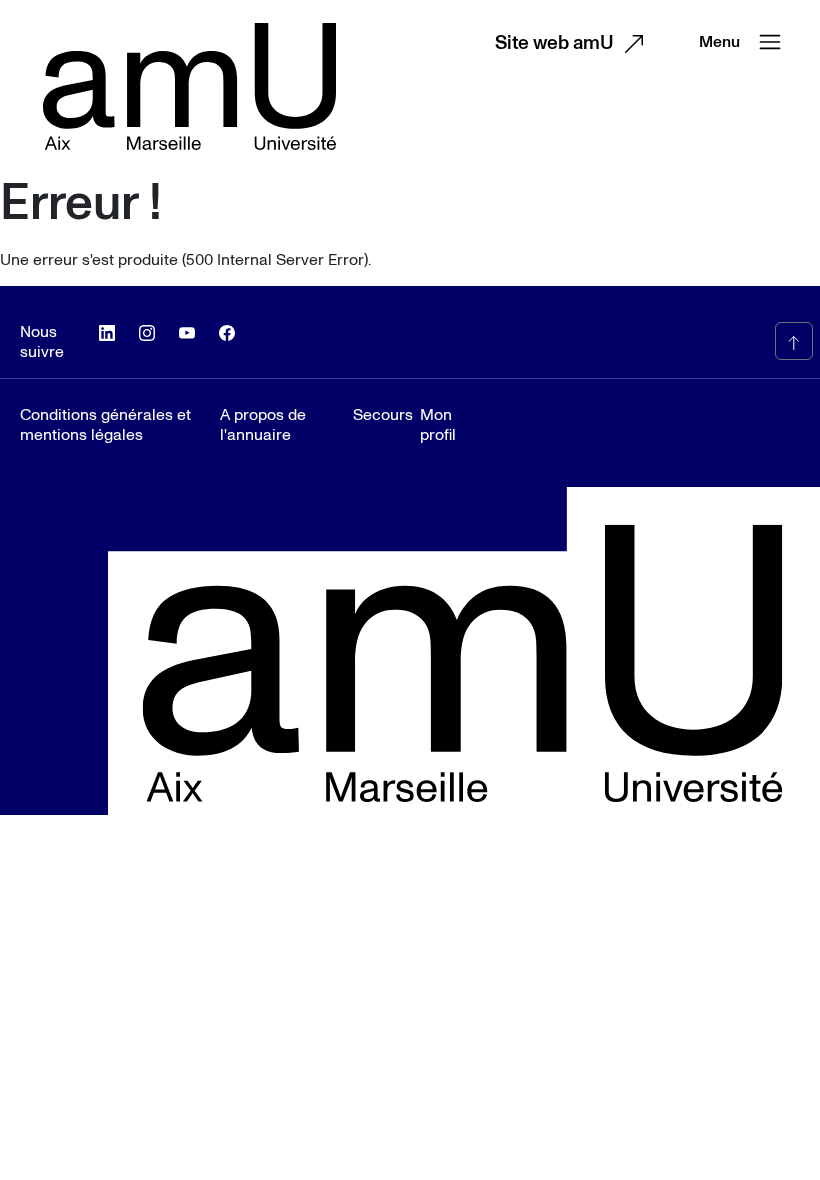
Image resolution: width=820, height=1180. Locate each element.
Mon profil (438, 425)
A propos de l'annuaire (263, 425)
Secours (374, 415)
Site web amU (554, 43)
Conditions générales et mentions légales (105, 425)
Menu (719, 42)
